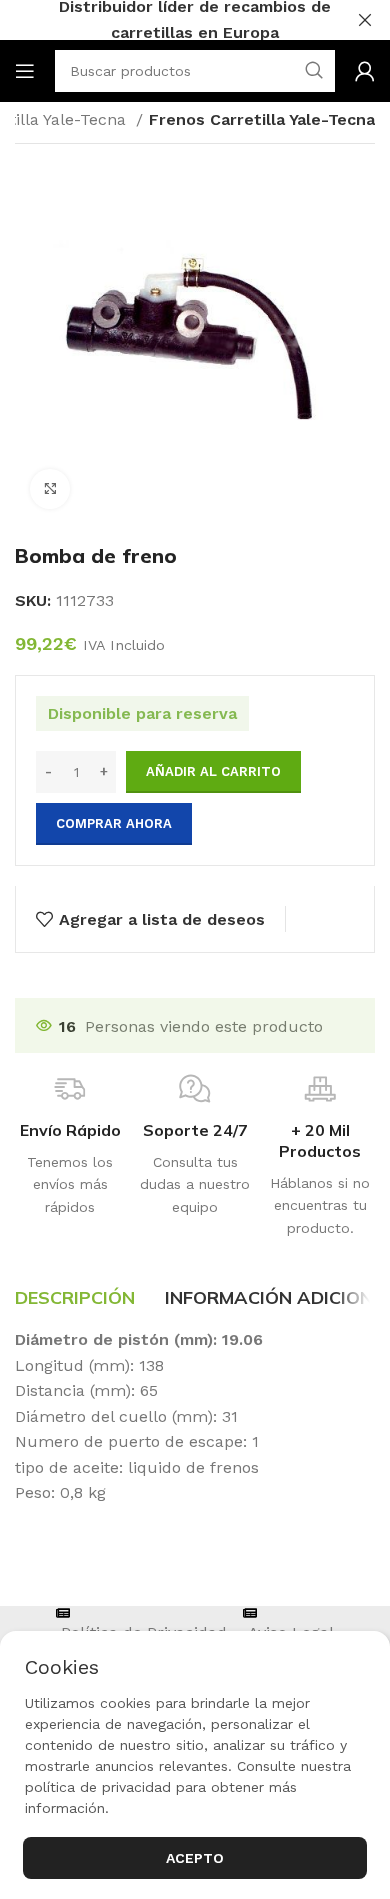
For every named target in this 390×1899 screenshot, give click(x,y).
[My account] (365, 71)
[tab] (75, 1298)
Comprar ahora (114, 823)
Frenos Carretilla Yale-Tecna (262, 119)
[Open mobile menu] (25, 71)
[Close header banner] (365, 20)
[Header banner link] (165, 20)
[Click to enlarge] (50, 489)
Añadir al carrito (213, 771)
